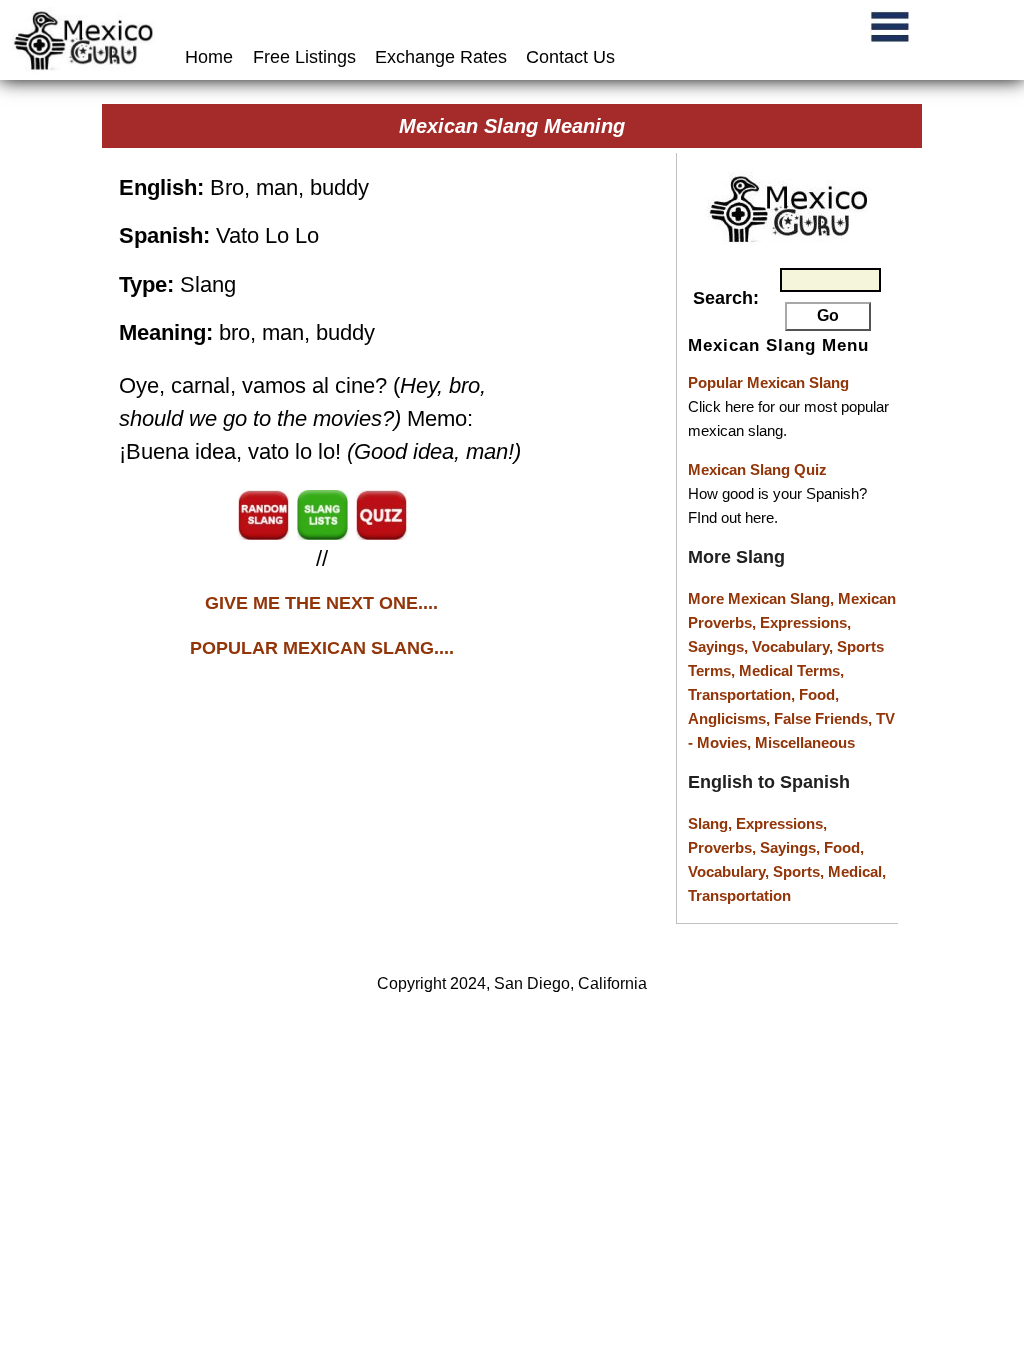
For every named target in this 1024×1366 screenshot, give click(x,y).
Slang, (712, 823)
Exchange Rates (441, 57)
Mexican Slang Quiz (757, 469)
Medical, (857, 871)
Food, (819, 694)
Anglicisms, (731, 718)
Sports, (800, 871)
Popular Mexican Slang (768, 382)
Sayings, (720, 646)
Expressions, (805, 622)
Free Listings (304, 57)
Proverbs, (724, 847)
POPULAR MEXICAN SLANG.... (322, 648)
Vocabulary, (794, 646)
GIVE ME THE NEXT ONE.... (321, 603)
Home (211, 57)
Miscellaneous (805, 742)
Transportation (739, 895)
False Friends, (825, 718)
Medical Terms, (791, 670)
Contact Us (570, 57)
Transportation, (743, 694)
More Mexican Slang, (763, 598)
